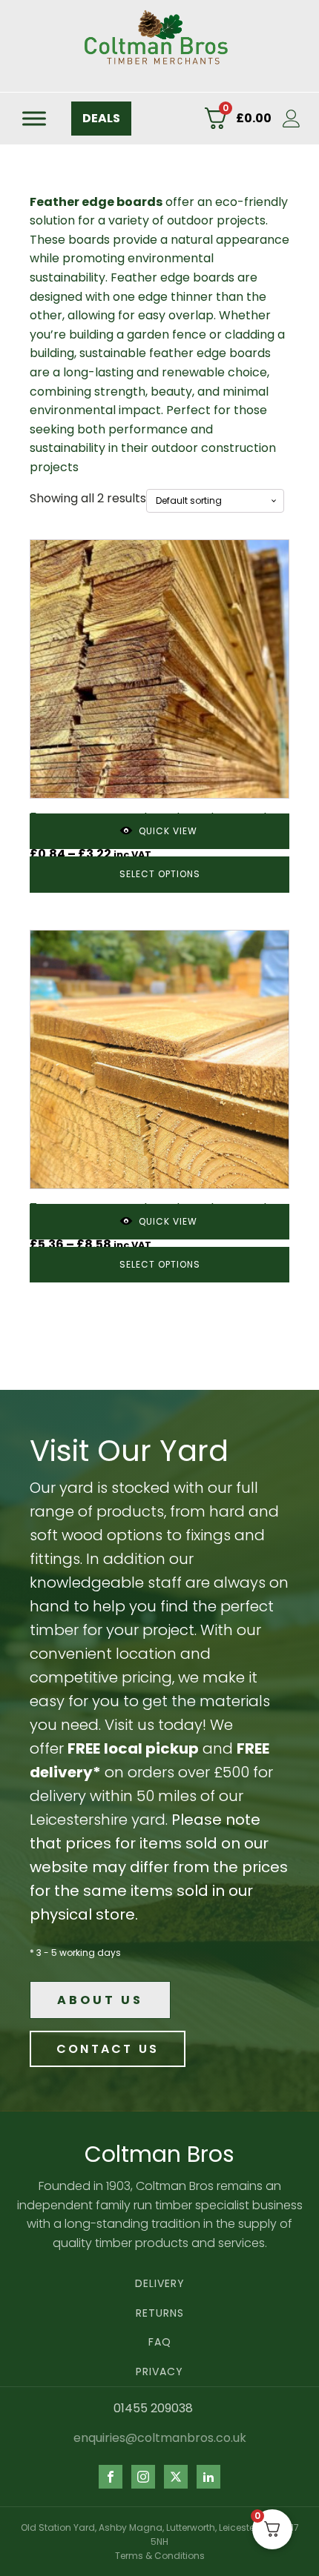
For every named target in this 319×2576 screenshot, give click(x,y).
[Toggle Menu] (34, 118)
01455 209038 (153, 2409)
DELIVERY (160, 2284)
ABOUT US (100, 2000)
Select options (160, 874)
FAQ (160, 2342)
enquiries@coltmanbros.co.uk (160, 2438)
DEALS (101, 118)
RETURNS (160, 2313)
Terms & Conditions (160, 2556)
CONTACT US (108, 2049)
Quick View (168, 831)
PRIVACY (159, 2372)
